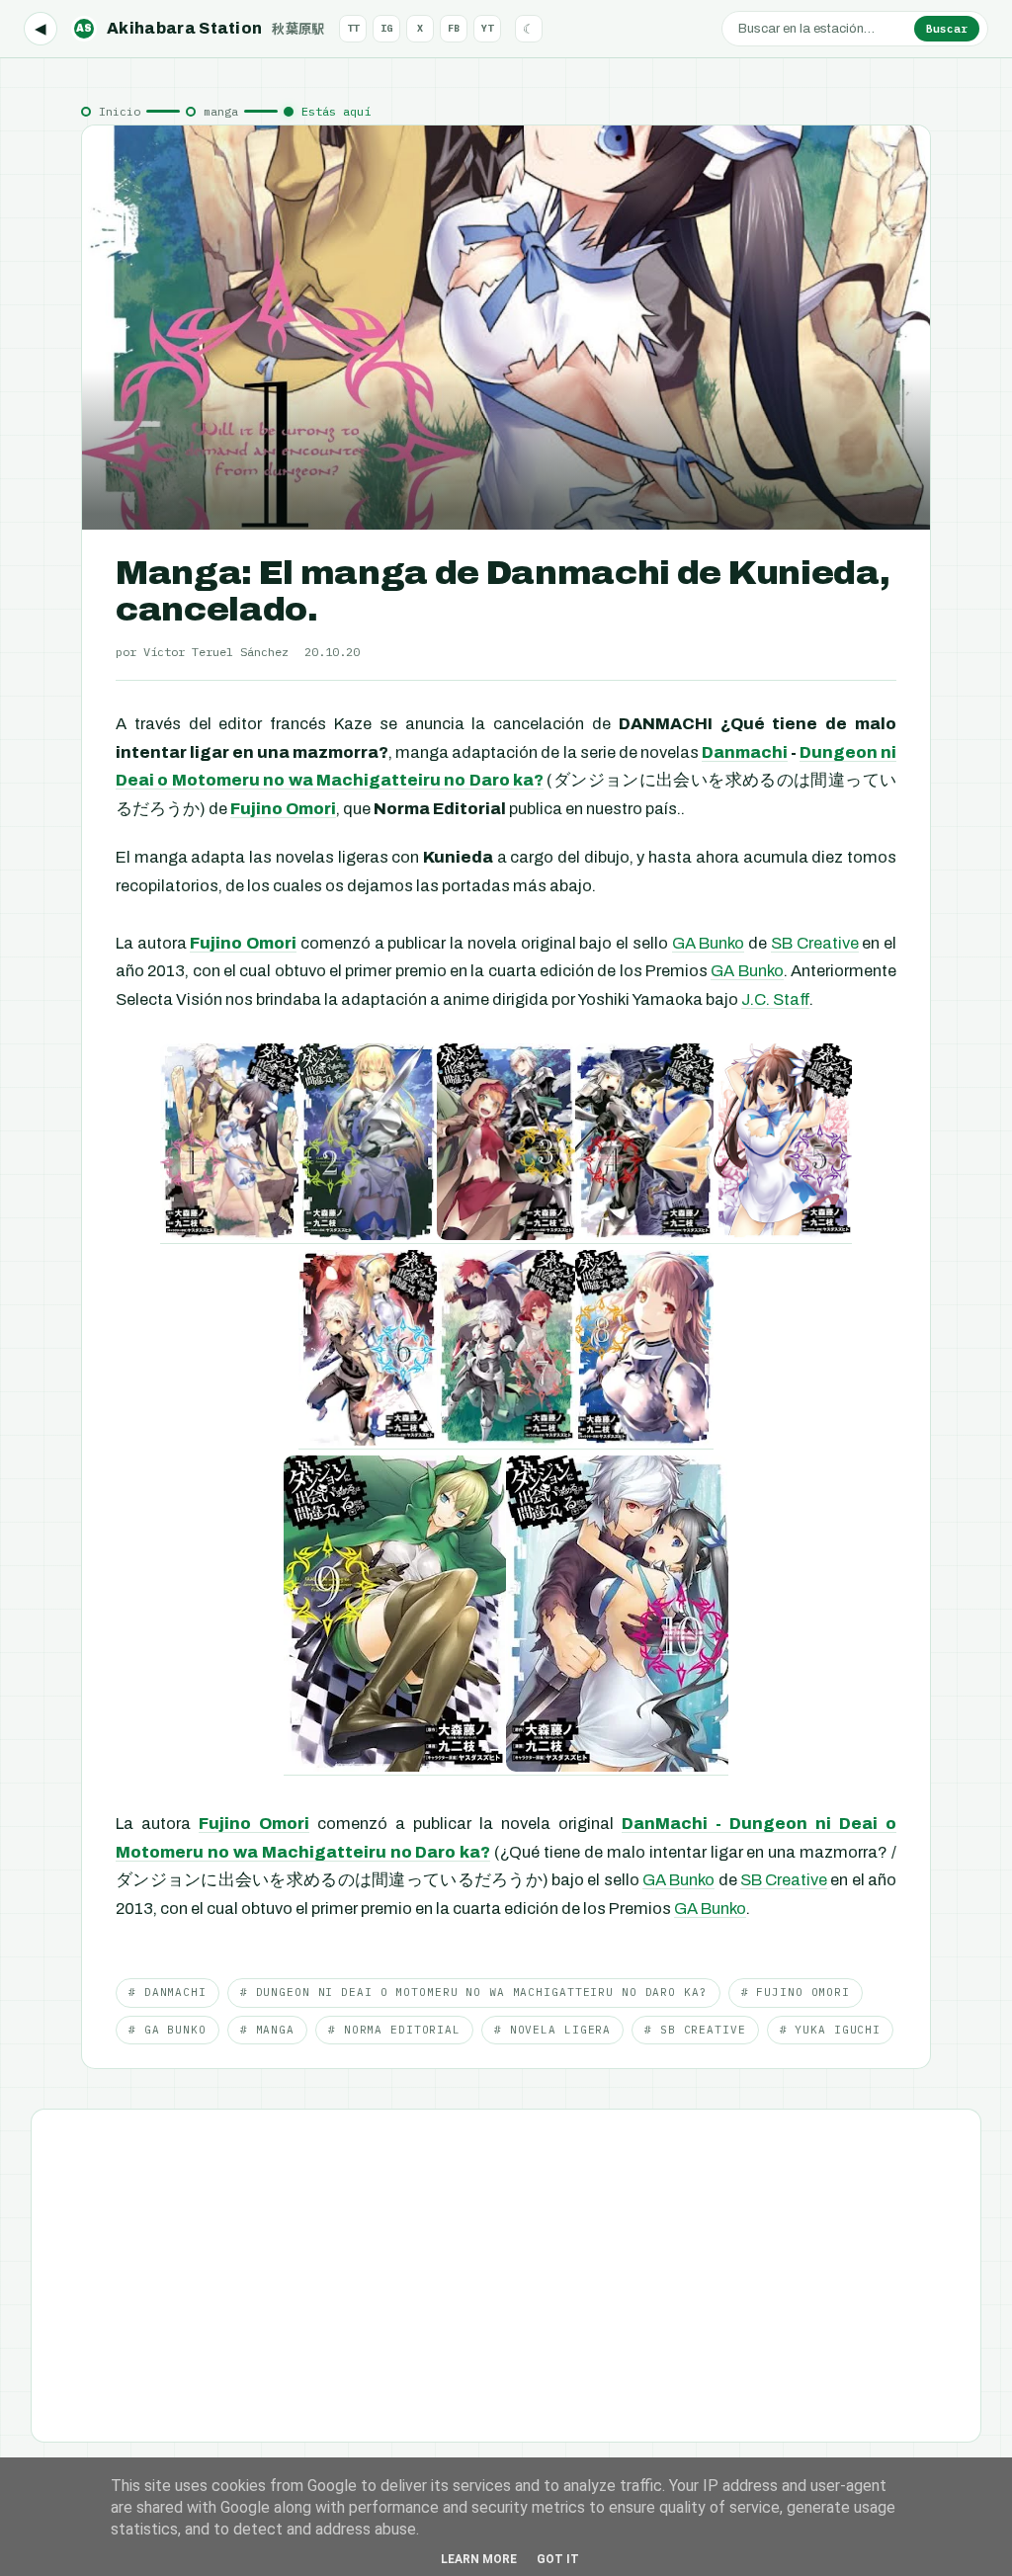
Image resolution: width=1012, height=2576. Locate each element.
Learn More (479, 2559)
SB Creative (815, 943)
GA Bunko (709, 943)
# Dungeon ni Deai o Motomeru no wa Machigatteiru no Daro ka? (474, 1992)
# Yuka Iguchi (830, 2030)
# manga (267, 2030)
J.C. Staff (775, 999)
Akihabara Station (201, 28)
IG (386, 28)
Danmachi (745, 752)
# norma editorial (394, 2030)
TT (353, 28)
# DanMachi (168, 1992)
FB (454, 28)
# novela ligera (552, 2030)
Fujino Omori (283, 809)
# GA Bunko (168, 2030)
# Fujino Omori (796, 1992)
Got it (558, 2559)
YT (487, 28)
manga (221, 111)
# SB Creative (695, 2030)
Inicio (120, 111)
